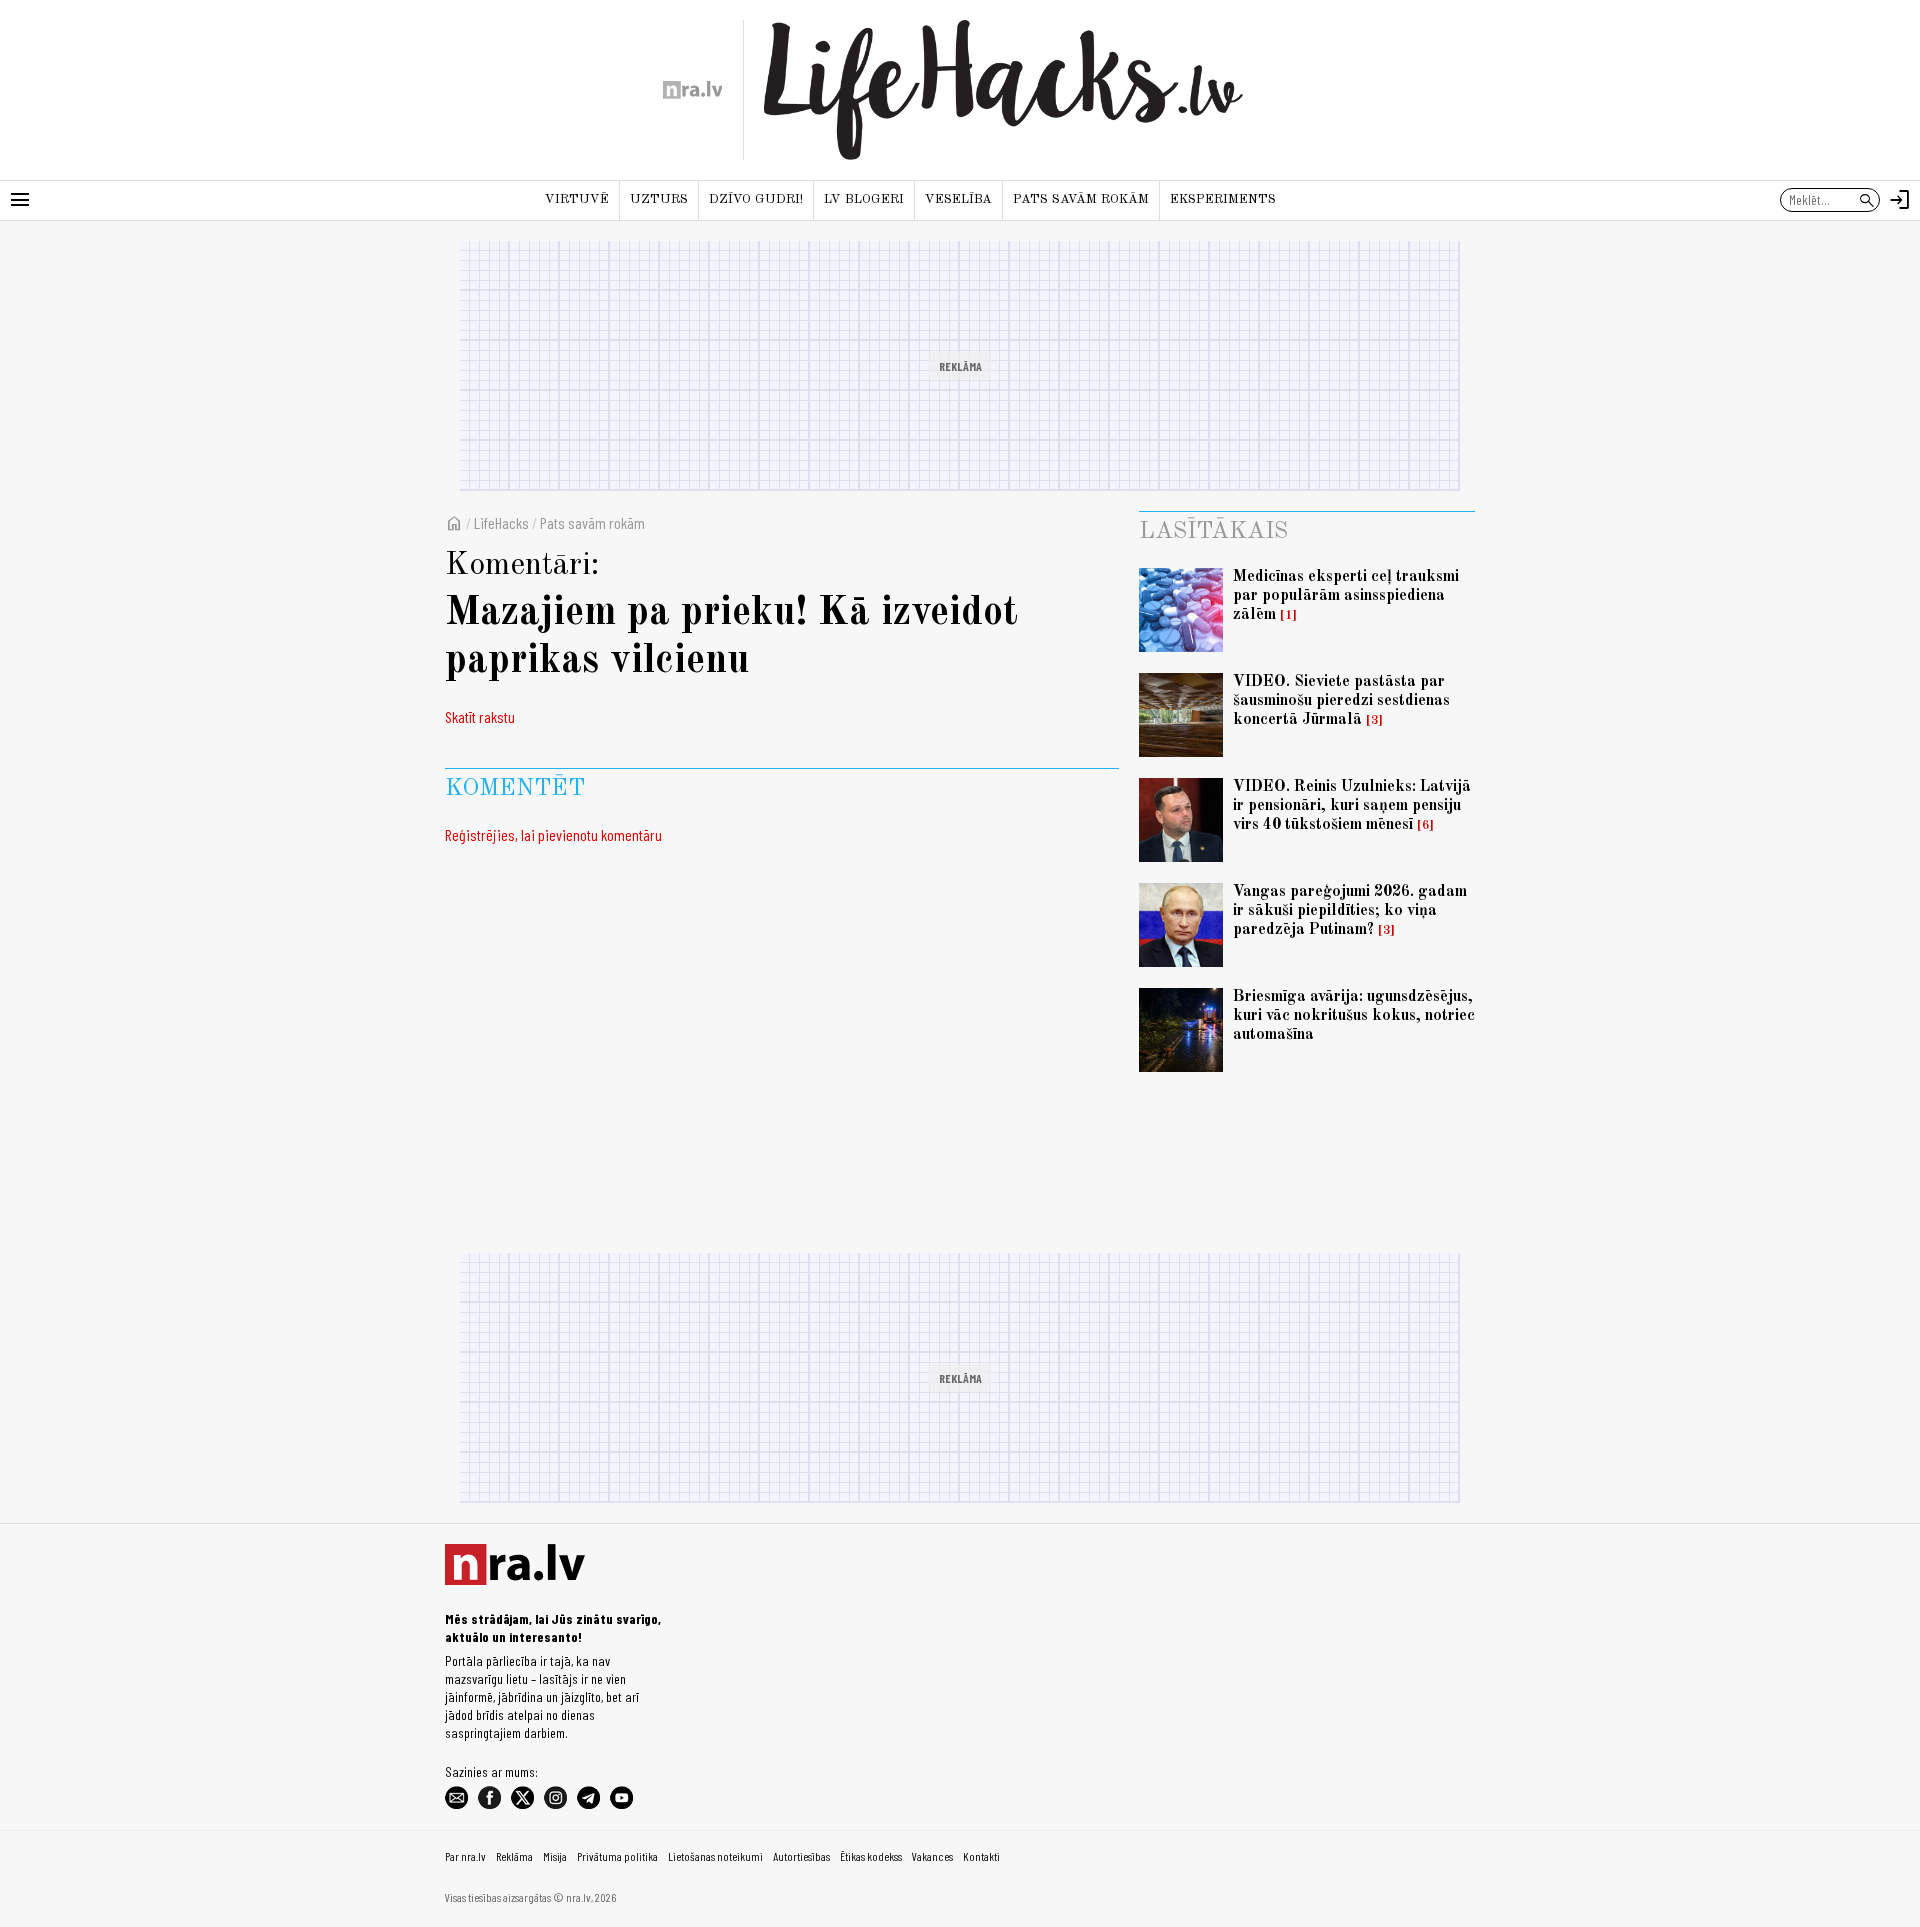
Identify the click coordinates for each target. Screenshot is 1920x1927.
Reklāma (514, 1856)
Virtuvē (577, 199)
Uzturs (659, 199)
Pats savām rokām (1081, 199)
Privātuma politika (617, 1856)
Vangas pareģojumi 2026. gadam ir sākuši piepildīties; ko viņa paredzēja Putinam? (1350, 911)
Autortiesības (801, 1856)
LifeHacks (501, 522)
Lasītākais (1213, 532)
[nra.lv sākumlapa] (693, 90)
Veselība (958, 199)
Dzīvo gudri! (756, 199)
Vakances (932, 1856)
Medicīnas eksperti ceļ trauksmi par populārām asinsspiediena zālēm (1346, 596)
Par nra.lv (465, 1856)
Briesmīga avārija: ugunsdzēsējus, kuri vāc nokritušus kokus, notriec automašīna (1354, 1016)
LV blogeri (864, 199)
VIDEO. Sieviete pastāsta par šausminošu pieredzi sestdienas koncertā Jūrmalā (1341, 701)
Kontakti (981, 1856)
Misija (555, 1856)
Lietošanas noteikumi (715, 1856)
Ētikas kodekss (871, 1856)
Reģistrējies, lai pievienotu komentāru (553, 834)
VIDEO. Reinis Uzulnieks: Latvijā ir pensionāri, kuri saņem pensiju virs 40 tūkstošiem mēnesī (1352, 806)
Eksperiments (1223, 199)
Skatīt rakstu (480, 716)
